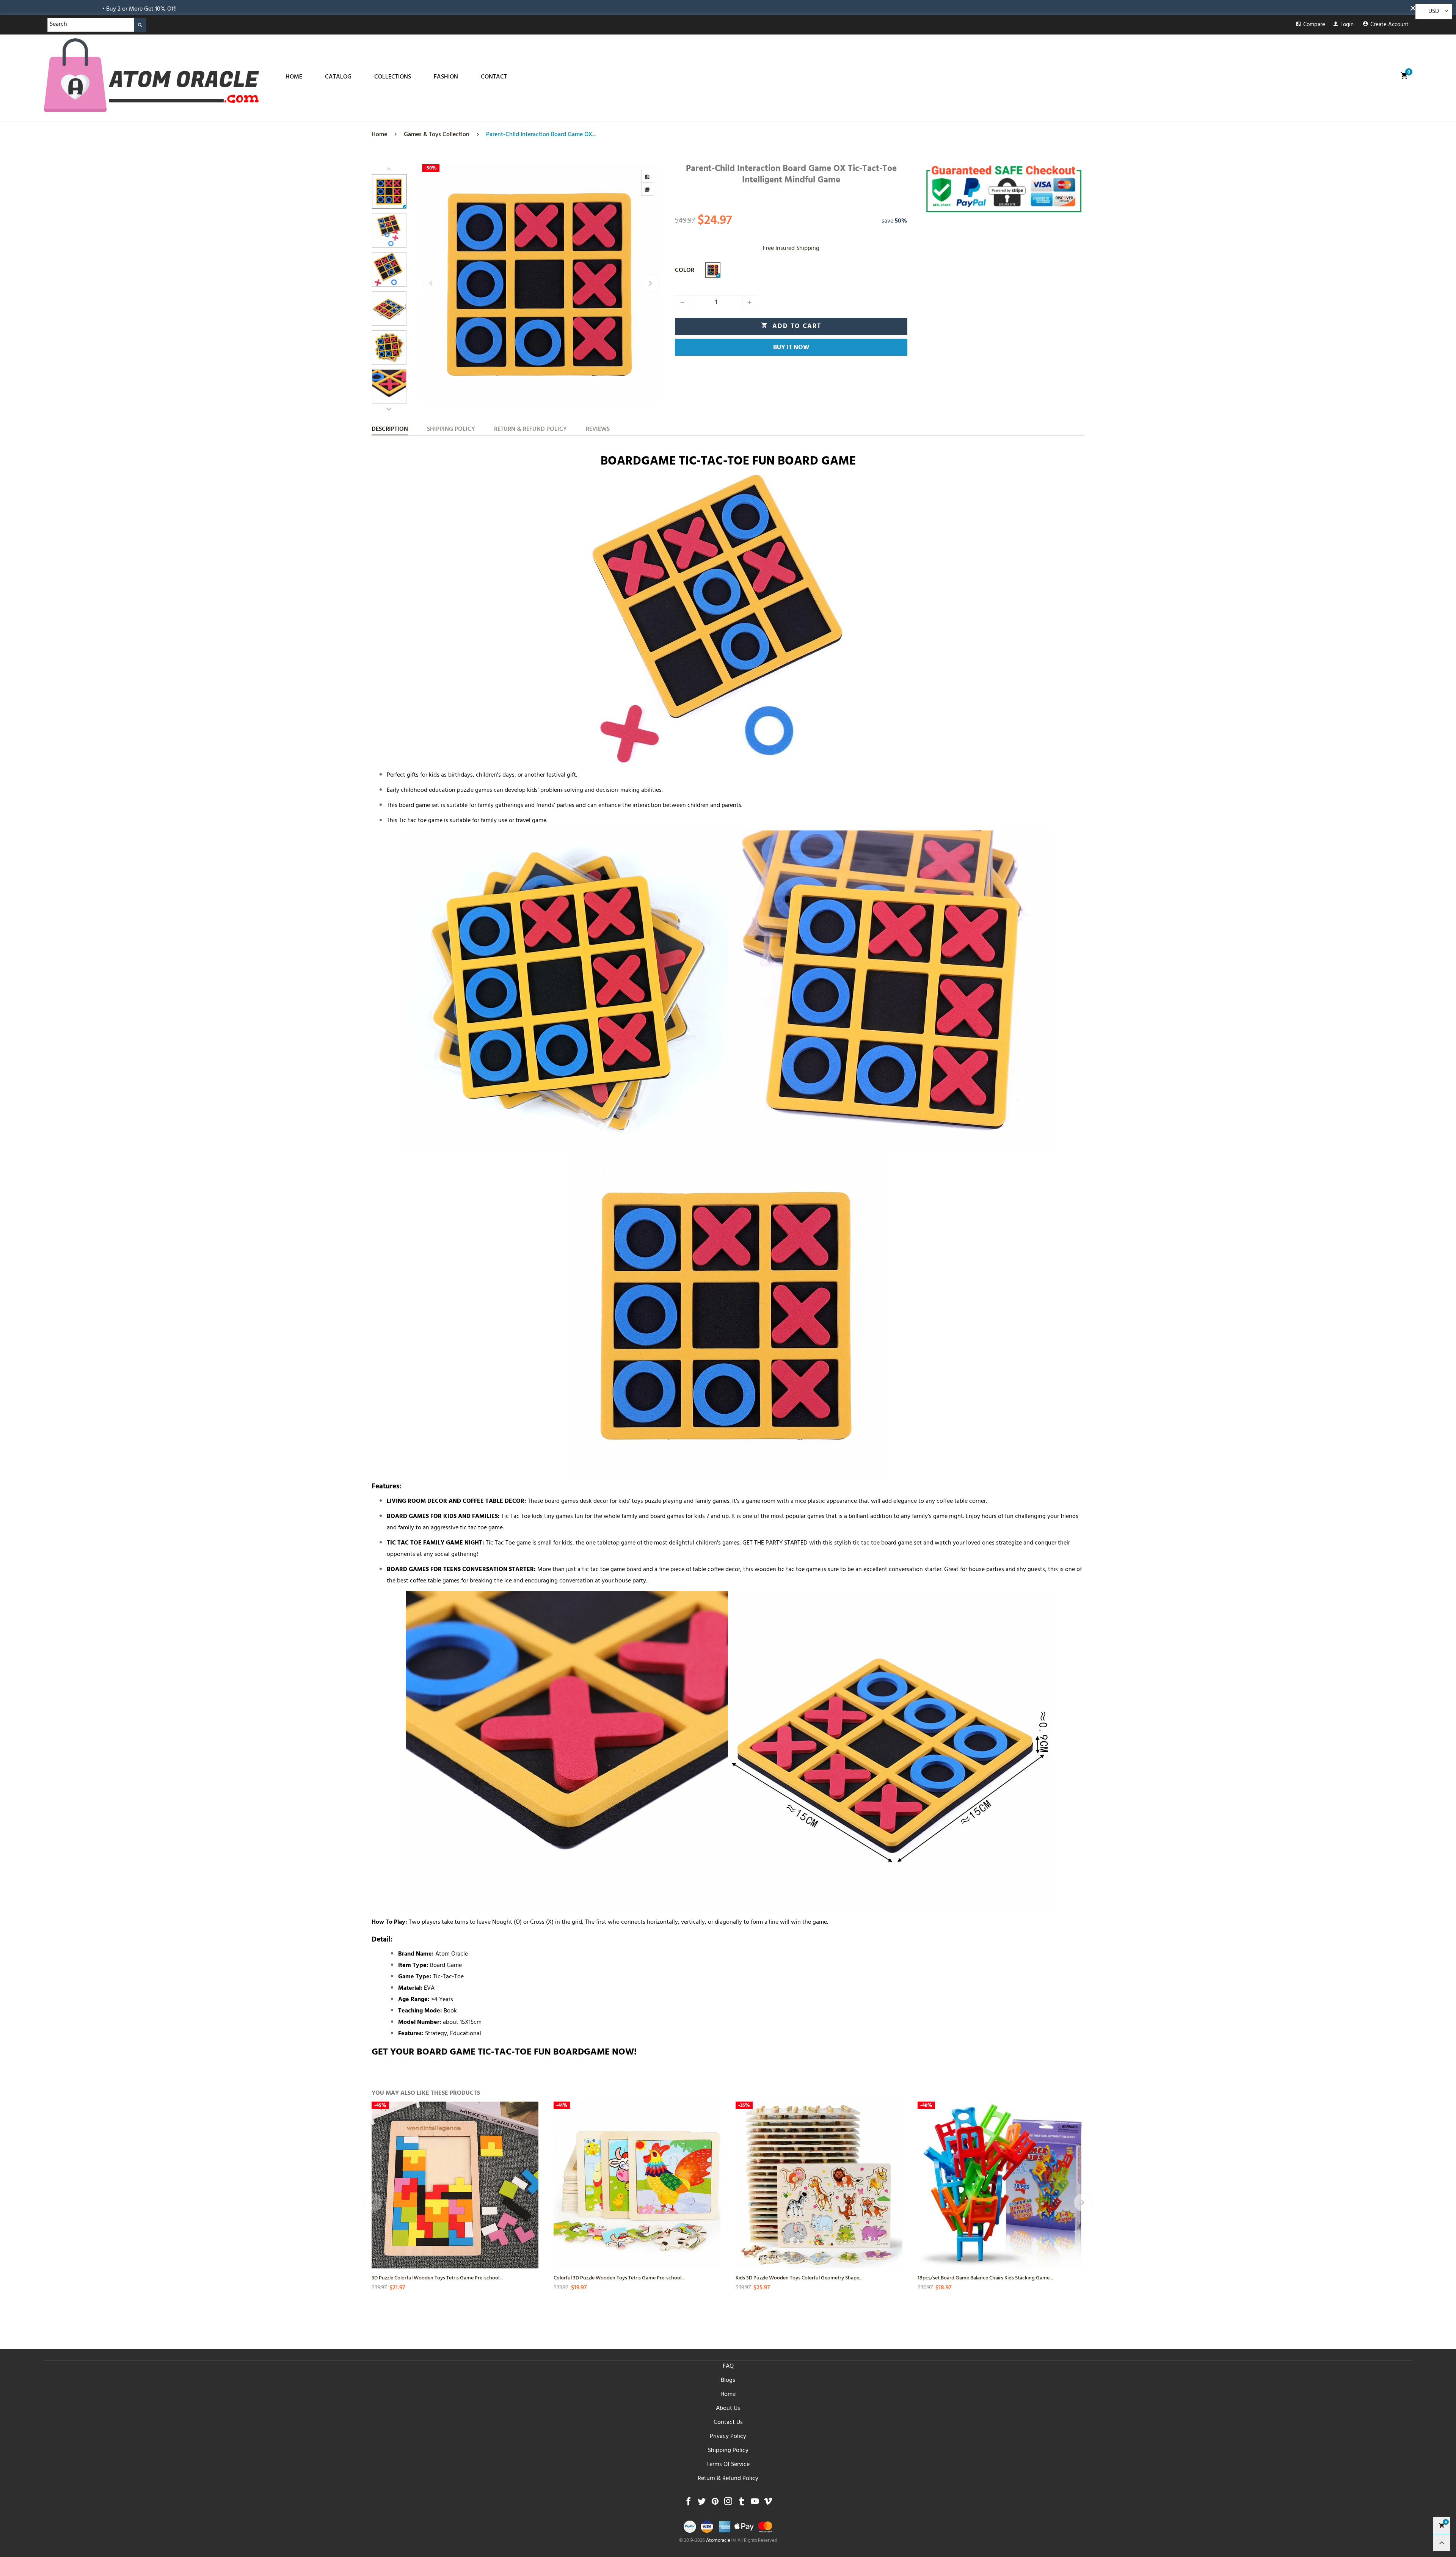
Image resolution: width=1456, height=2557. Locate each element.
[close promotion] (1414, 8)
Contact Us (728, 2423)
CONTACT (494, 77)
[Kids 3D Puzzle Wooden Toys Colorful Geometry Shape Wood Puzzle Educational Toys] (819, 2185)
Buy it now (791, 348)
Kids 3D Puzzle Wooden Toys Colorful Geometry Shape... (799, 2277)
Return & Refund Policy (728, 2479)
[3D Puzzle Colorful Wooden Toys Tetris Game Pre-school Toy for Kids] (455, 2185)
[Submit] (140, 25)
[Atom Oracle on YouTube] (755, 2503)
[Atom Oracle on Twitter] (702, 2503)
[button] (431, 283)
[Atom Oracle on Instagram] (728, 2503)
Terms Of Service (728, 2465)
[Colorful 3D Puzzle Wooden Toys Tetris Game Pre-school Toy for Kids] (637, 2185)
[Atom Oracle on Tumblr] (741, 2503)
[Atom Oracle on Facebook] (688, 2503)
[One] (713, 270)
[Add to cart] (714, 2205)
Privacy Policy (728, 2437)
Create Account (1389, 25)
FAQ (728, 2367)
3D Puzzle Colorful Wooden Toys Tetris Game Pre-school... (437, 2277)
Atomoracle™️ (721, 2541)
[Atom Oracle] (151, 75)
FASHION (446, 77)
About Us (728, 2409)
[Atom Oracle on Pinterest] (715, 2503)
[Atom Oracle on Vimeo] (768, 2503)
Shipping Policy (728, 2451)
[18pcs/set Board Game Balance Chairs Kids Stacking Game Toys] (1001, 2185)
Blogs (728, 2381)
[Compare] (648, 176)
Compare (1314, 25)
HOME (294, 77)
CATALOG (338, 77)
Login (1347, 25)
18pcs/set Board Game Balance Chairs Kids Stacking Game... (985, 2277)
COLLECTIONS (393, 77)
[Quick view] (532, 2178)
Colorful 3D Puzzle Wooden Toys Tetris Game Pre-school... (619, 2277)
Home (728, 2395)
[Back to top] (1442, 2543)
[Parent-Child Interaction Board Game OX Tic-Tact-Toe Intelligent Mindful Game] (541, 283)
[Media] (648, 189)
